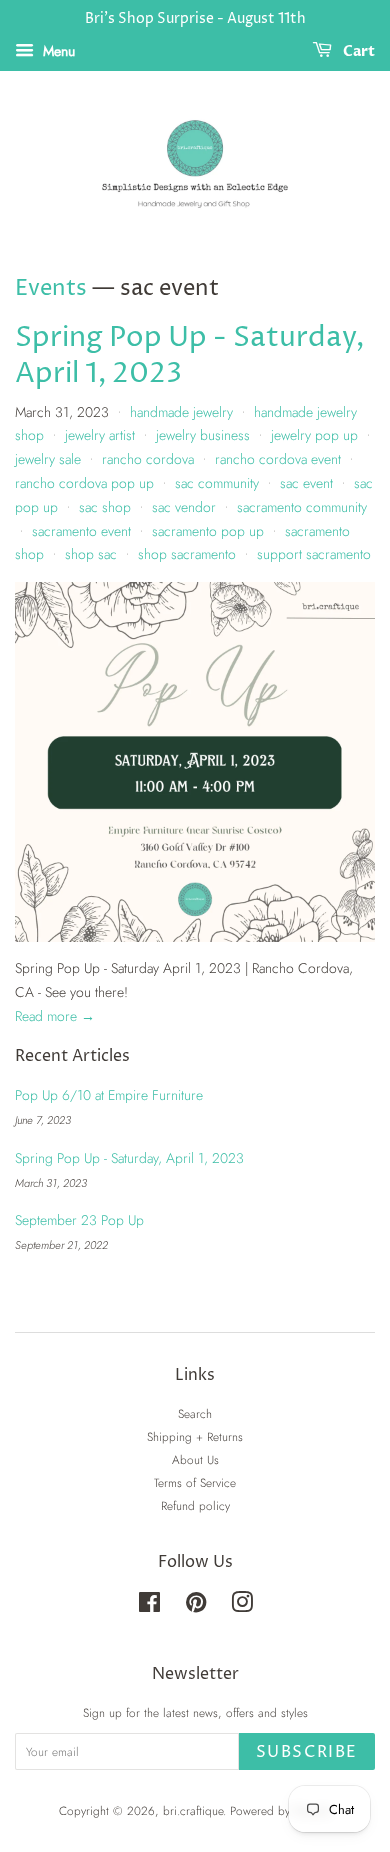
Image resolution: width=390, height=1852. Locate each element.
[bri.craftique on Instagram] (242, 1606)
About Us (195, 1459)
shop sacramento (187, 554)
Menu (57, 51)
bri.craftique (193, 1810)
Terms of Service (195, 1482)
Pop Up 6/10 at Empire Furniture (109, 1095)
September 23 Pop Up (79, 1220)
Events (51, 289)
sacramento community (302, 507)
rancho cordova (148, 459)
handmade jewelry (181, 412)
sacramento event (81, 531)
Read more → (55, 1016)
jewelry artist (100, 435)
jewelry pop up (314, 435)
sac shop (105, 507)
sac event (306, 483)
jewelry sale (48, 459)
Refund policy (195, 1505)
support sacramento (314, 554)
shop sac (91, 554)
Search (195, 1413)
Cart (357, 51)
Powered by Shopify (280, 1810)
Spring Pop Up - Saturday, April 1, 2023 (189, 356)
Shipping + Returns (195, 1436)
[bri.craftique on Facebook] (149, 1606)
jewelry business (203, 435)
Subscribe (307, 1752)
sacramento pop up (208, 531)
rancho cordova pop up (84, 483)
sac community (217, 483)
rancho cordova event (278, 459)
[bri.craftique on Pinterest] (196, 1606)
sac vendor (184, 507)
